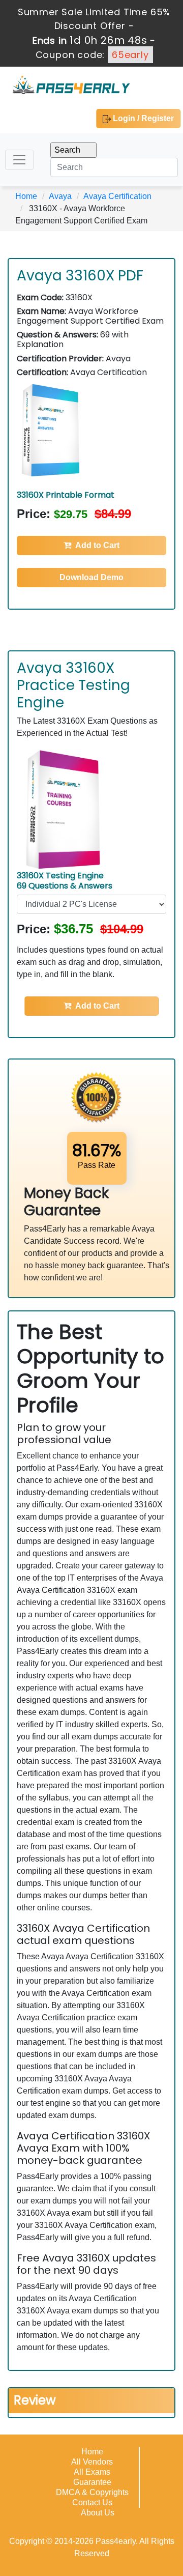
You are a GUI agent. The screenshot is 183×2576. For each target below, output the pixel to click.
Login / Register (142, 118)
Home (26, 196)
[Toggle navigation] (19, 160)
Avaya (60, 196)
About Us (98, 2513)
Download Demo (91, 577)
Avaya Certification (117, 196)
